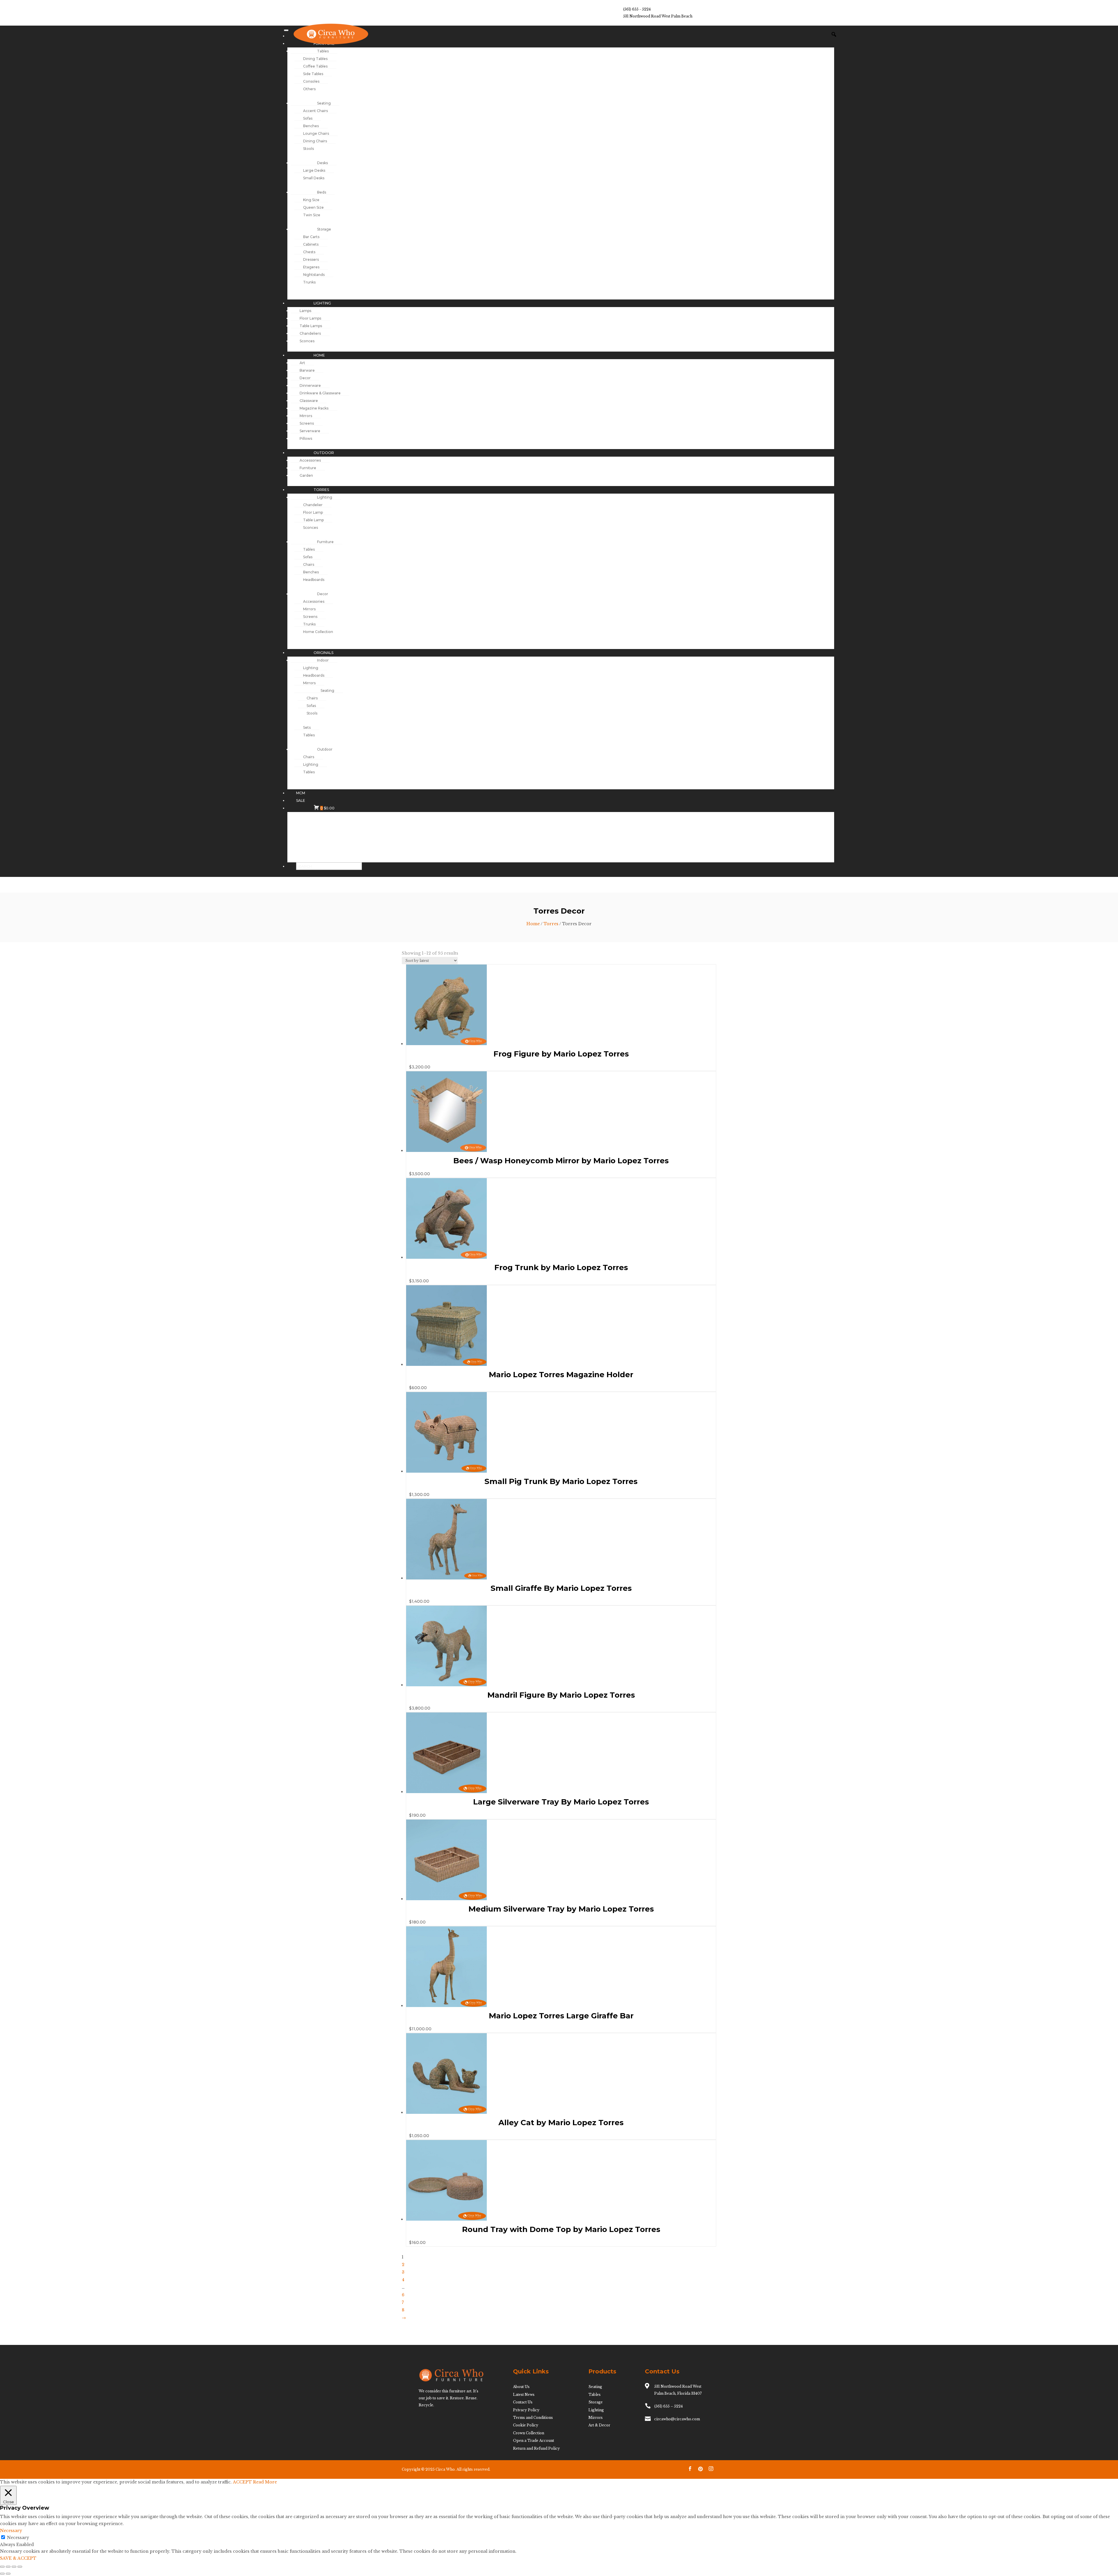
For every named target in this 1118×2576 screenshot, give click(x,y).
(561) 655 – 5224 (668, 2406)
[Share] (14, 2567)
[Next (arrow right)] (8, 2574)
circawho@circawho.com (677, 2419)
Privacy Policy (526, 2410)
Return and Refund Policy (536, 2448)
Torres (551, 924)
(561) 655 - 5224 (637, 9)
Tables (595, 2395)
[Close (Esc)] (20, 2567)
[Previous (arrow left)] (2, 2574)
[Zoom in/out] (2, 2567)
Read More (265, 2482)
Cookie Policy (526, 2425)
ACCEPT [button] (242, 2482)
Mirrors (596, 2418)
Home (533, 924)
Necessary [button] (11, 2531)
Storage (596, 2402)
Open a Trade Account (534, 2441)
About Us (521, 2387)
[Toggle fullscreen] (8, 2567)
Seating (595, 2387)
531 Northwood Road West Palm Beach (658, 16)
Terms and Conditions (533, 2418)
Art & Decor (599, 2425)
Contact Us (523, 2402)
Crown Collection (529, 2433)
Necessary (18, 2538)
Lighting (596, 2410)
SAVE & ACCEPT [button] (18, 2558)
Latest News (524, 2395)
